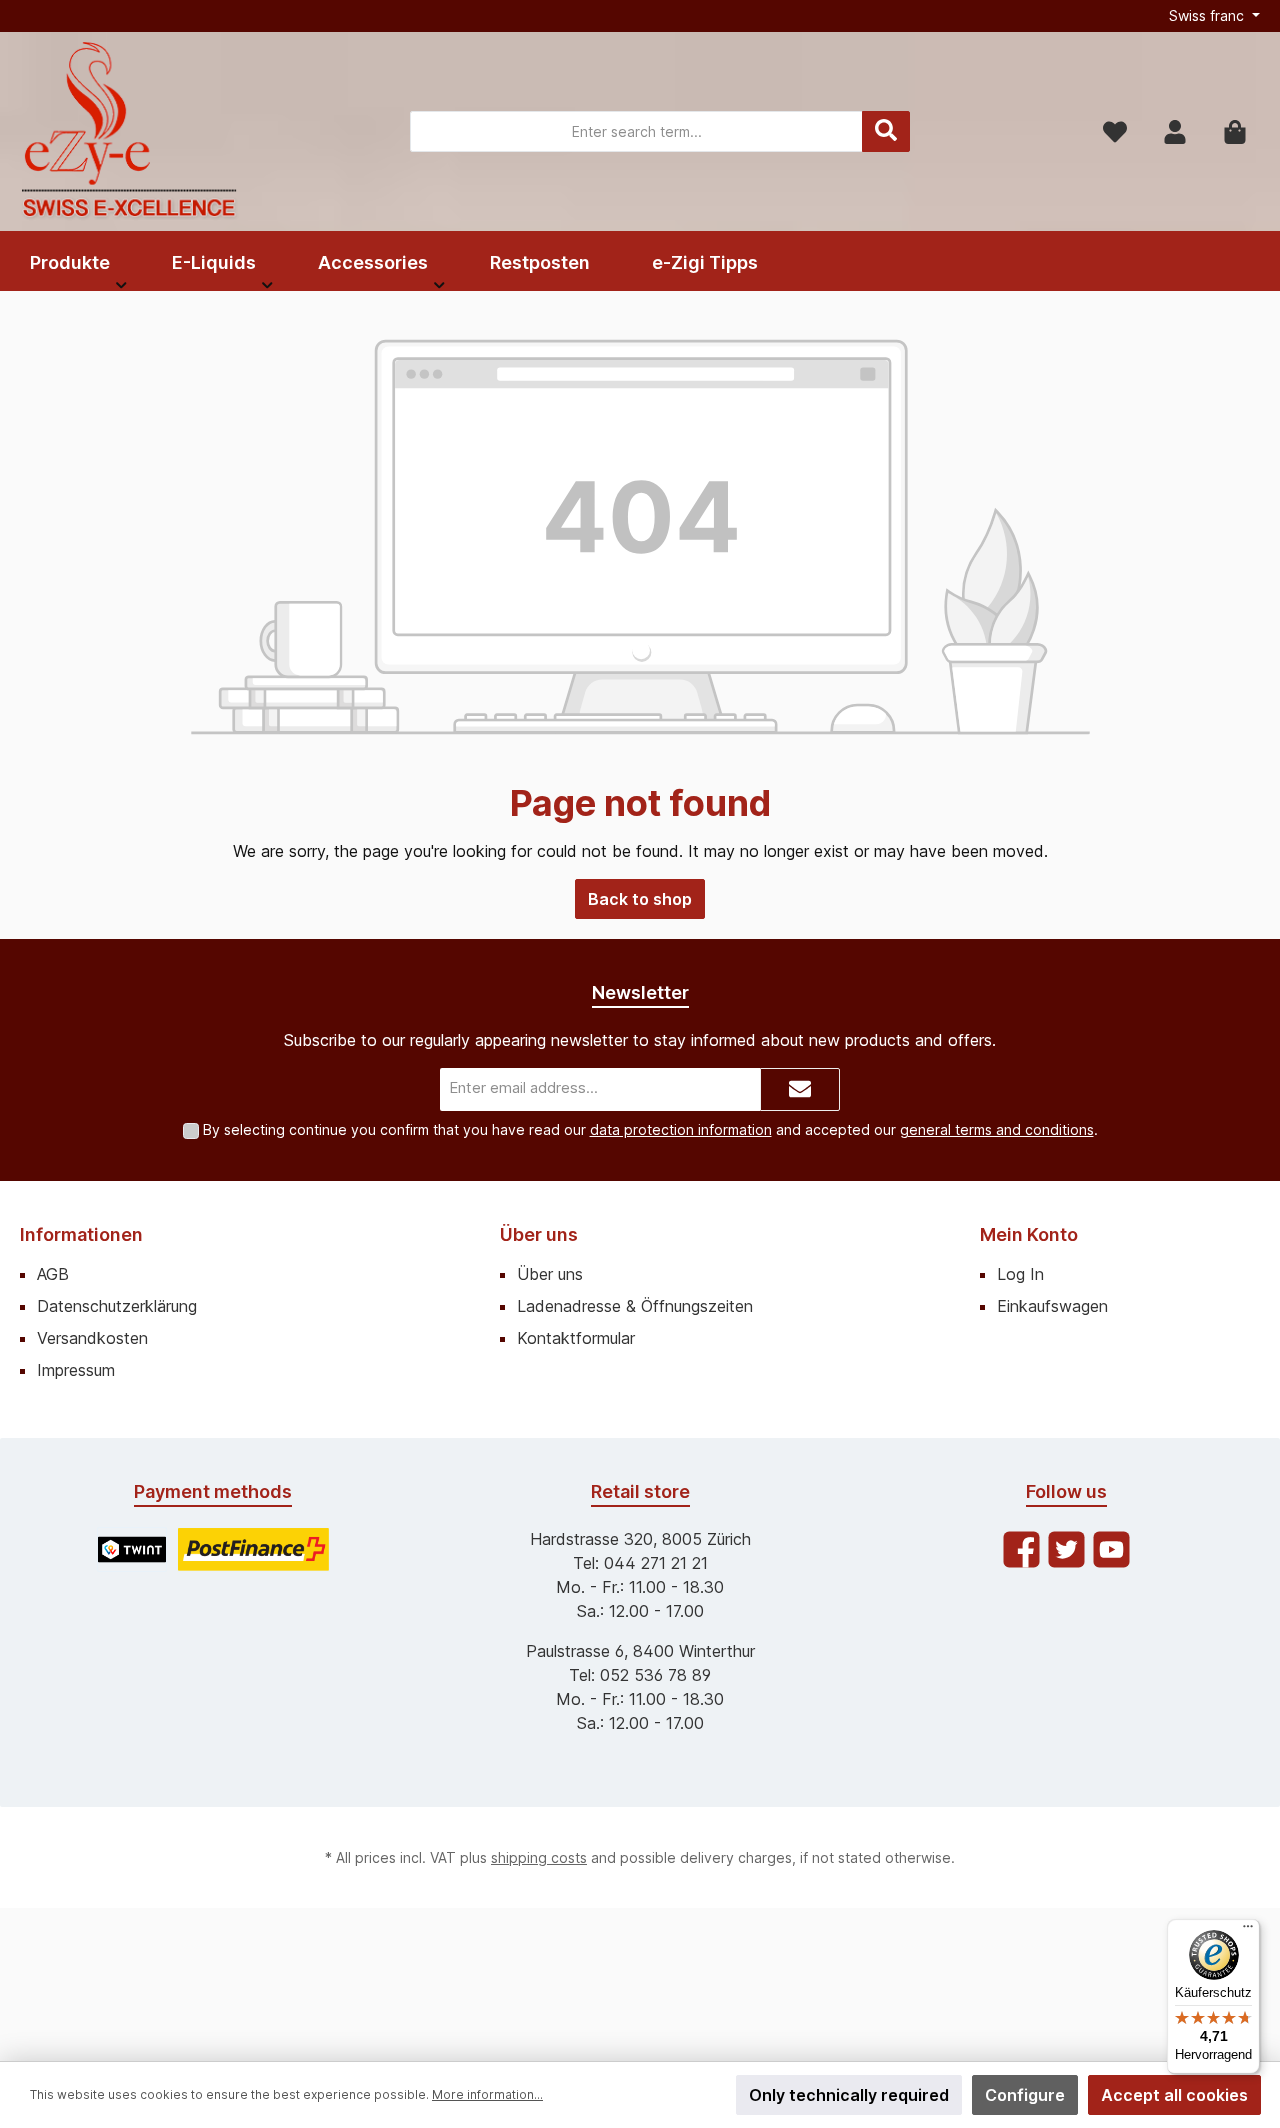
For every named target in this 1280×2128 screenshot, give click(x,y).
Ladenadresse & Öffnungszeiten (635, 1306)
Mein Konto (1029, 1234)
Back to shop (640, 899)
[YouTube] (1111, 1549)
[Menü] (1248, 1931)
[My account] (1175, 131)
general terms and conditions (997, 1129)
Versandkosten (92, 1338)
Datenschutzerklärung (117, 1306)
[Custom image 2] (253, 1549)
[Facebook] (1021, 1549)
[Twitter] (1066, 1549)
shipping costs (539, 1857)
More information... (487, 2094)
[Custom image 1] (132, 1549)
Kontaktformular (576, 1338)
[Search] (886, 131)
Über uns (539, 1234)
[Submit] (800, 1089)
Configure (1025, 2095)
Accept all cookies (1174, 2095)
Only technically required (849, 2095)
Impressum (76, 1370)
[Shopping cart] (1235, 131)
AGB (53, 1274)
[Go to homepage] (130, 131)
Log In (1020, 1274)
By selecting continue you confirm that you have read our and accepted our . (650, 1129)
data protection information (681, 1129)
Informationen (81, 1234)
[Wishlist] (1115, 131)
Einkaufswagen (1052, 1306)
